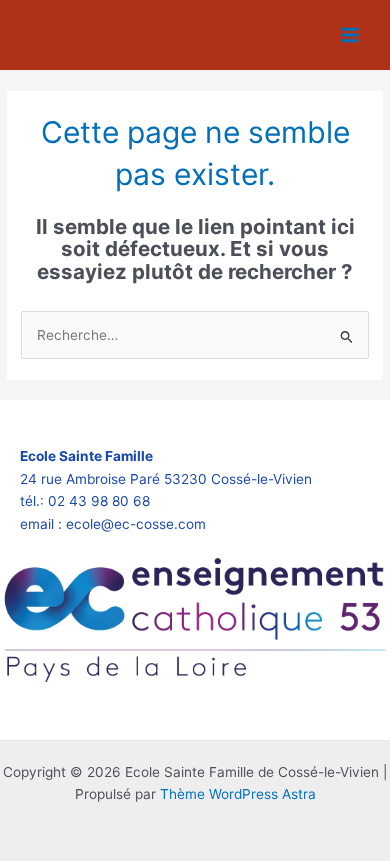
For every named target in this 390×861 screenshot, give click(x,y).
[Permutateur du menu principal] (350, 35)
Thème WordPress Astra (238, 794)
